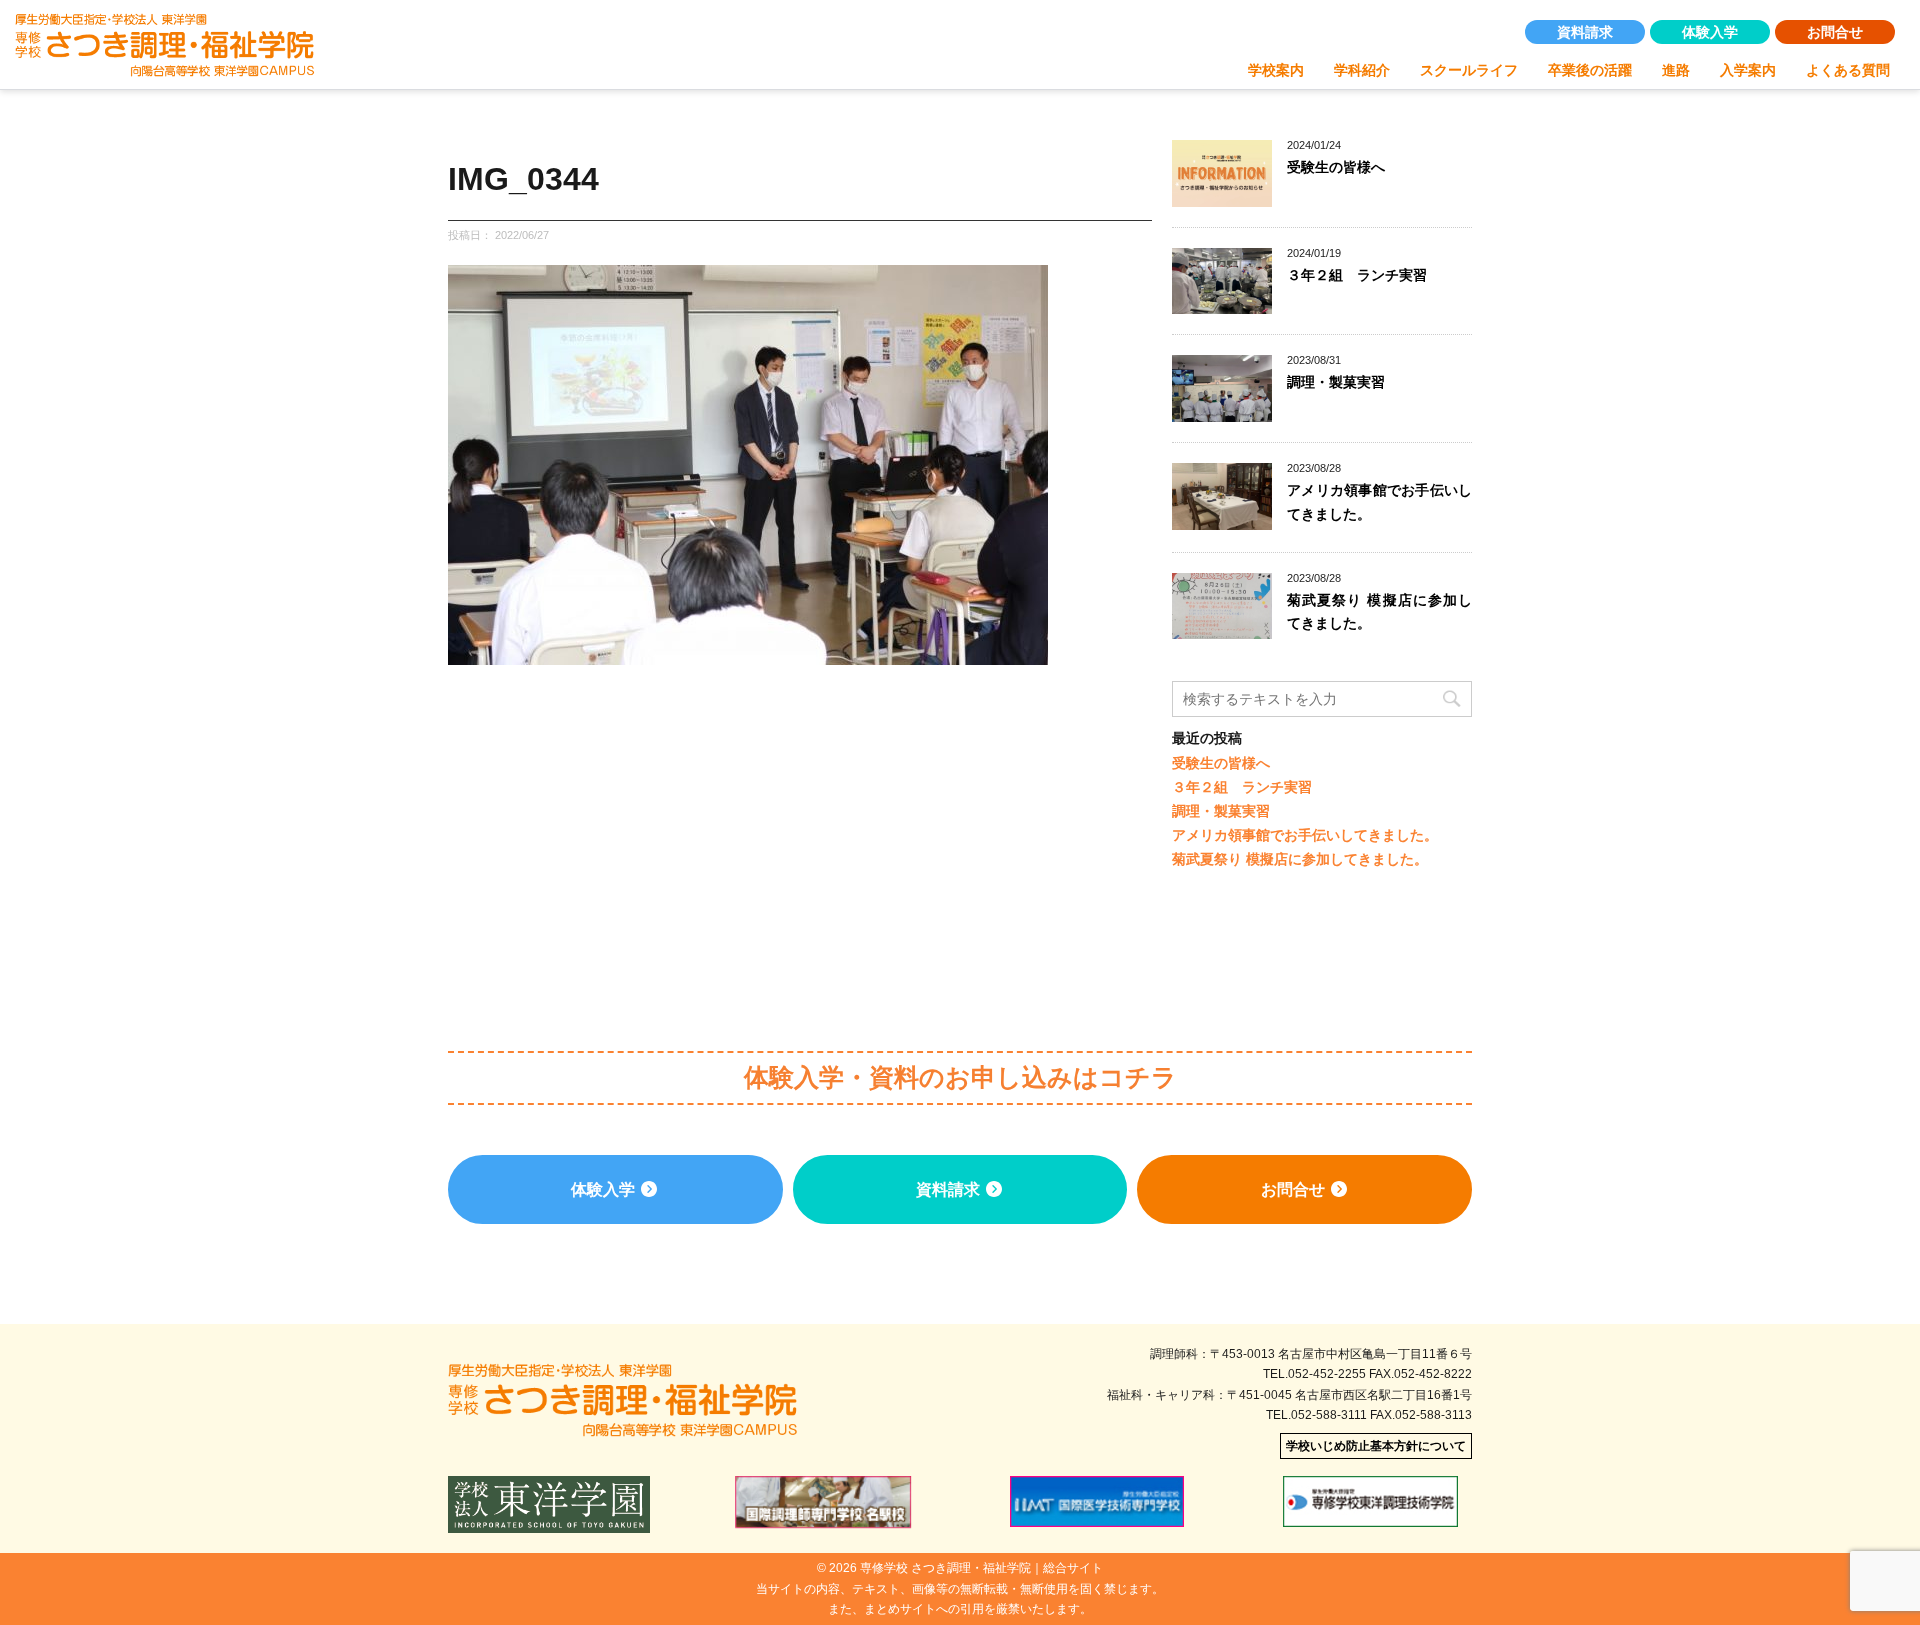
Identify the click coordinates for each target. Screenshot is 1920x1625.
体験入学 (1710, 32)
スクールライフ (1469, 70)
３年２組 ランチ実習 (1357, 275)
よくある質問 (1848, 70)
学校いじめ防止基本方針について (1376, 1446)
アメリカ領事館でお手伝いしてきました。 (1305, 835)
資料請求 (1585, 32)
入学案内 (1748, 70)
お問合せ (1835, 32)
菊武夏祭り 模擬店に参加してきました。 (1300, 859)
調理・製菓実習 (1336, 382)
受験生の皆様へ (1336, 167)
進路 (1676, 70)
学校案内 (1276, 70)
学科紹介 (1362, 70)
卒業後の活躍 (1590, 70)
